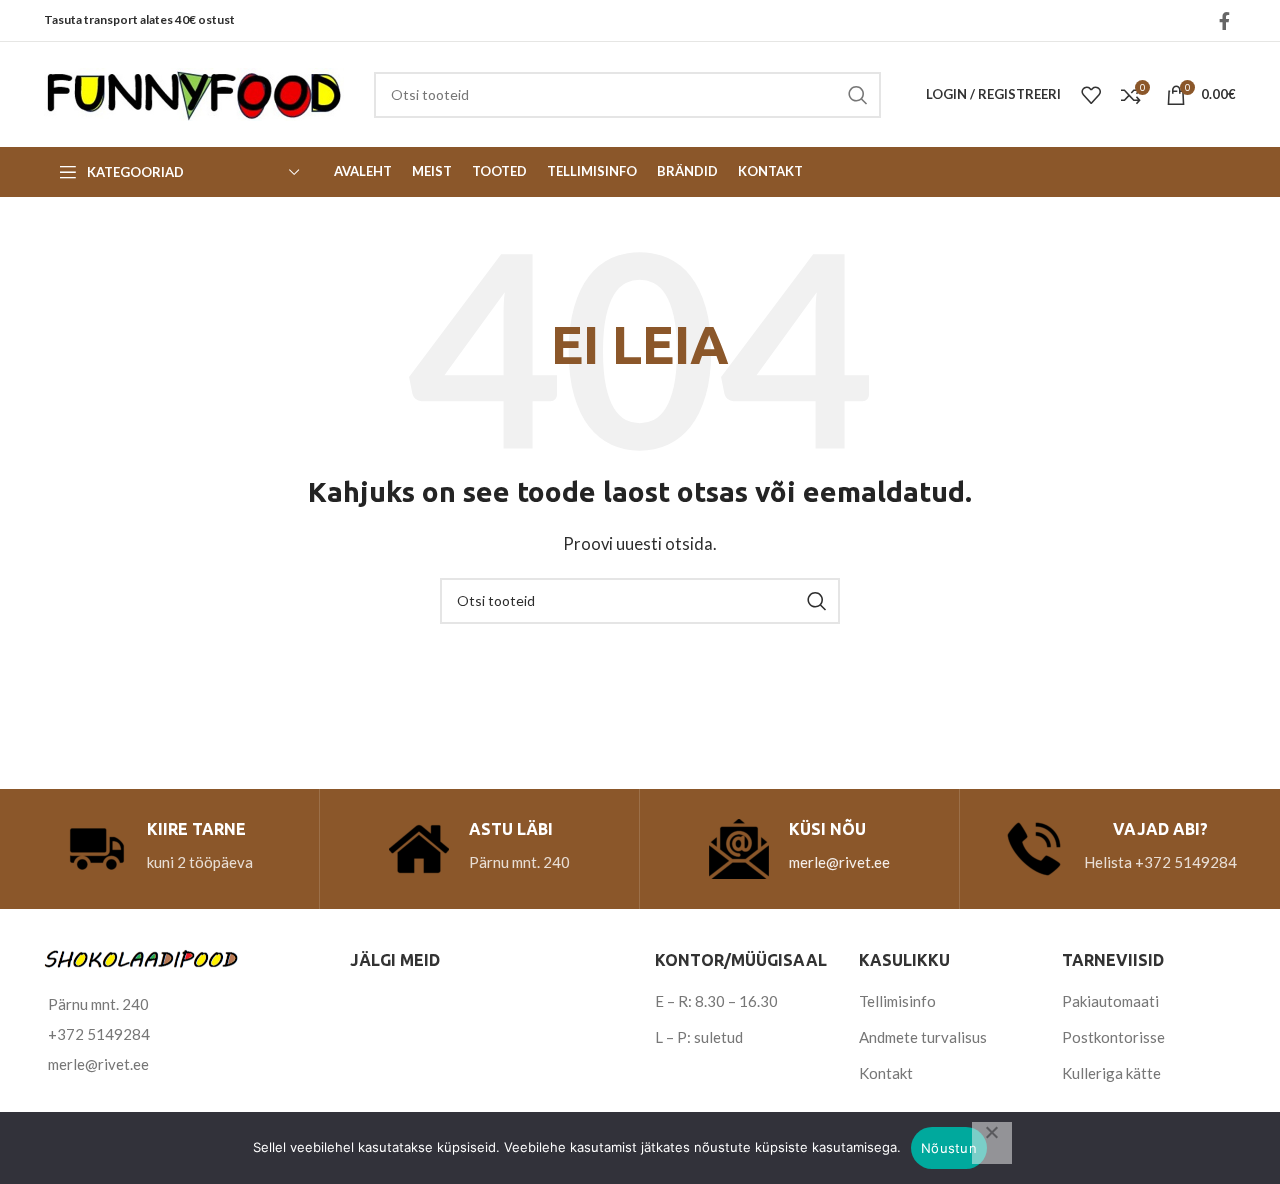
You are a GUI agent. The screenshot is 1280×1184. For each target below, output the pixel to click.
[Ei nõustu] (992, 1143)
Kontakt (886, 1073)
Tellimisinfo (897, 1001)
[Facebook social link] (1224, 21)
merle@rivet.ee (839, 862)
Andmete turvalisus (923, 1037)
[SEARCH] (858, 95)
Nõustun (949, 1148)
